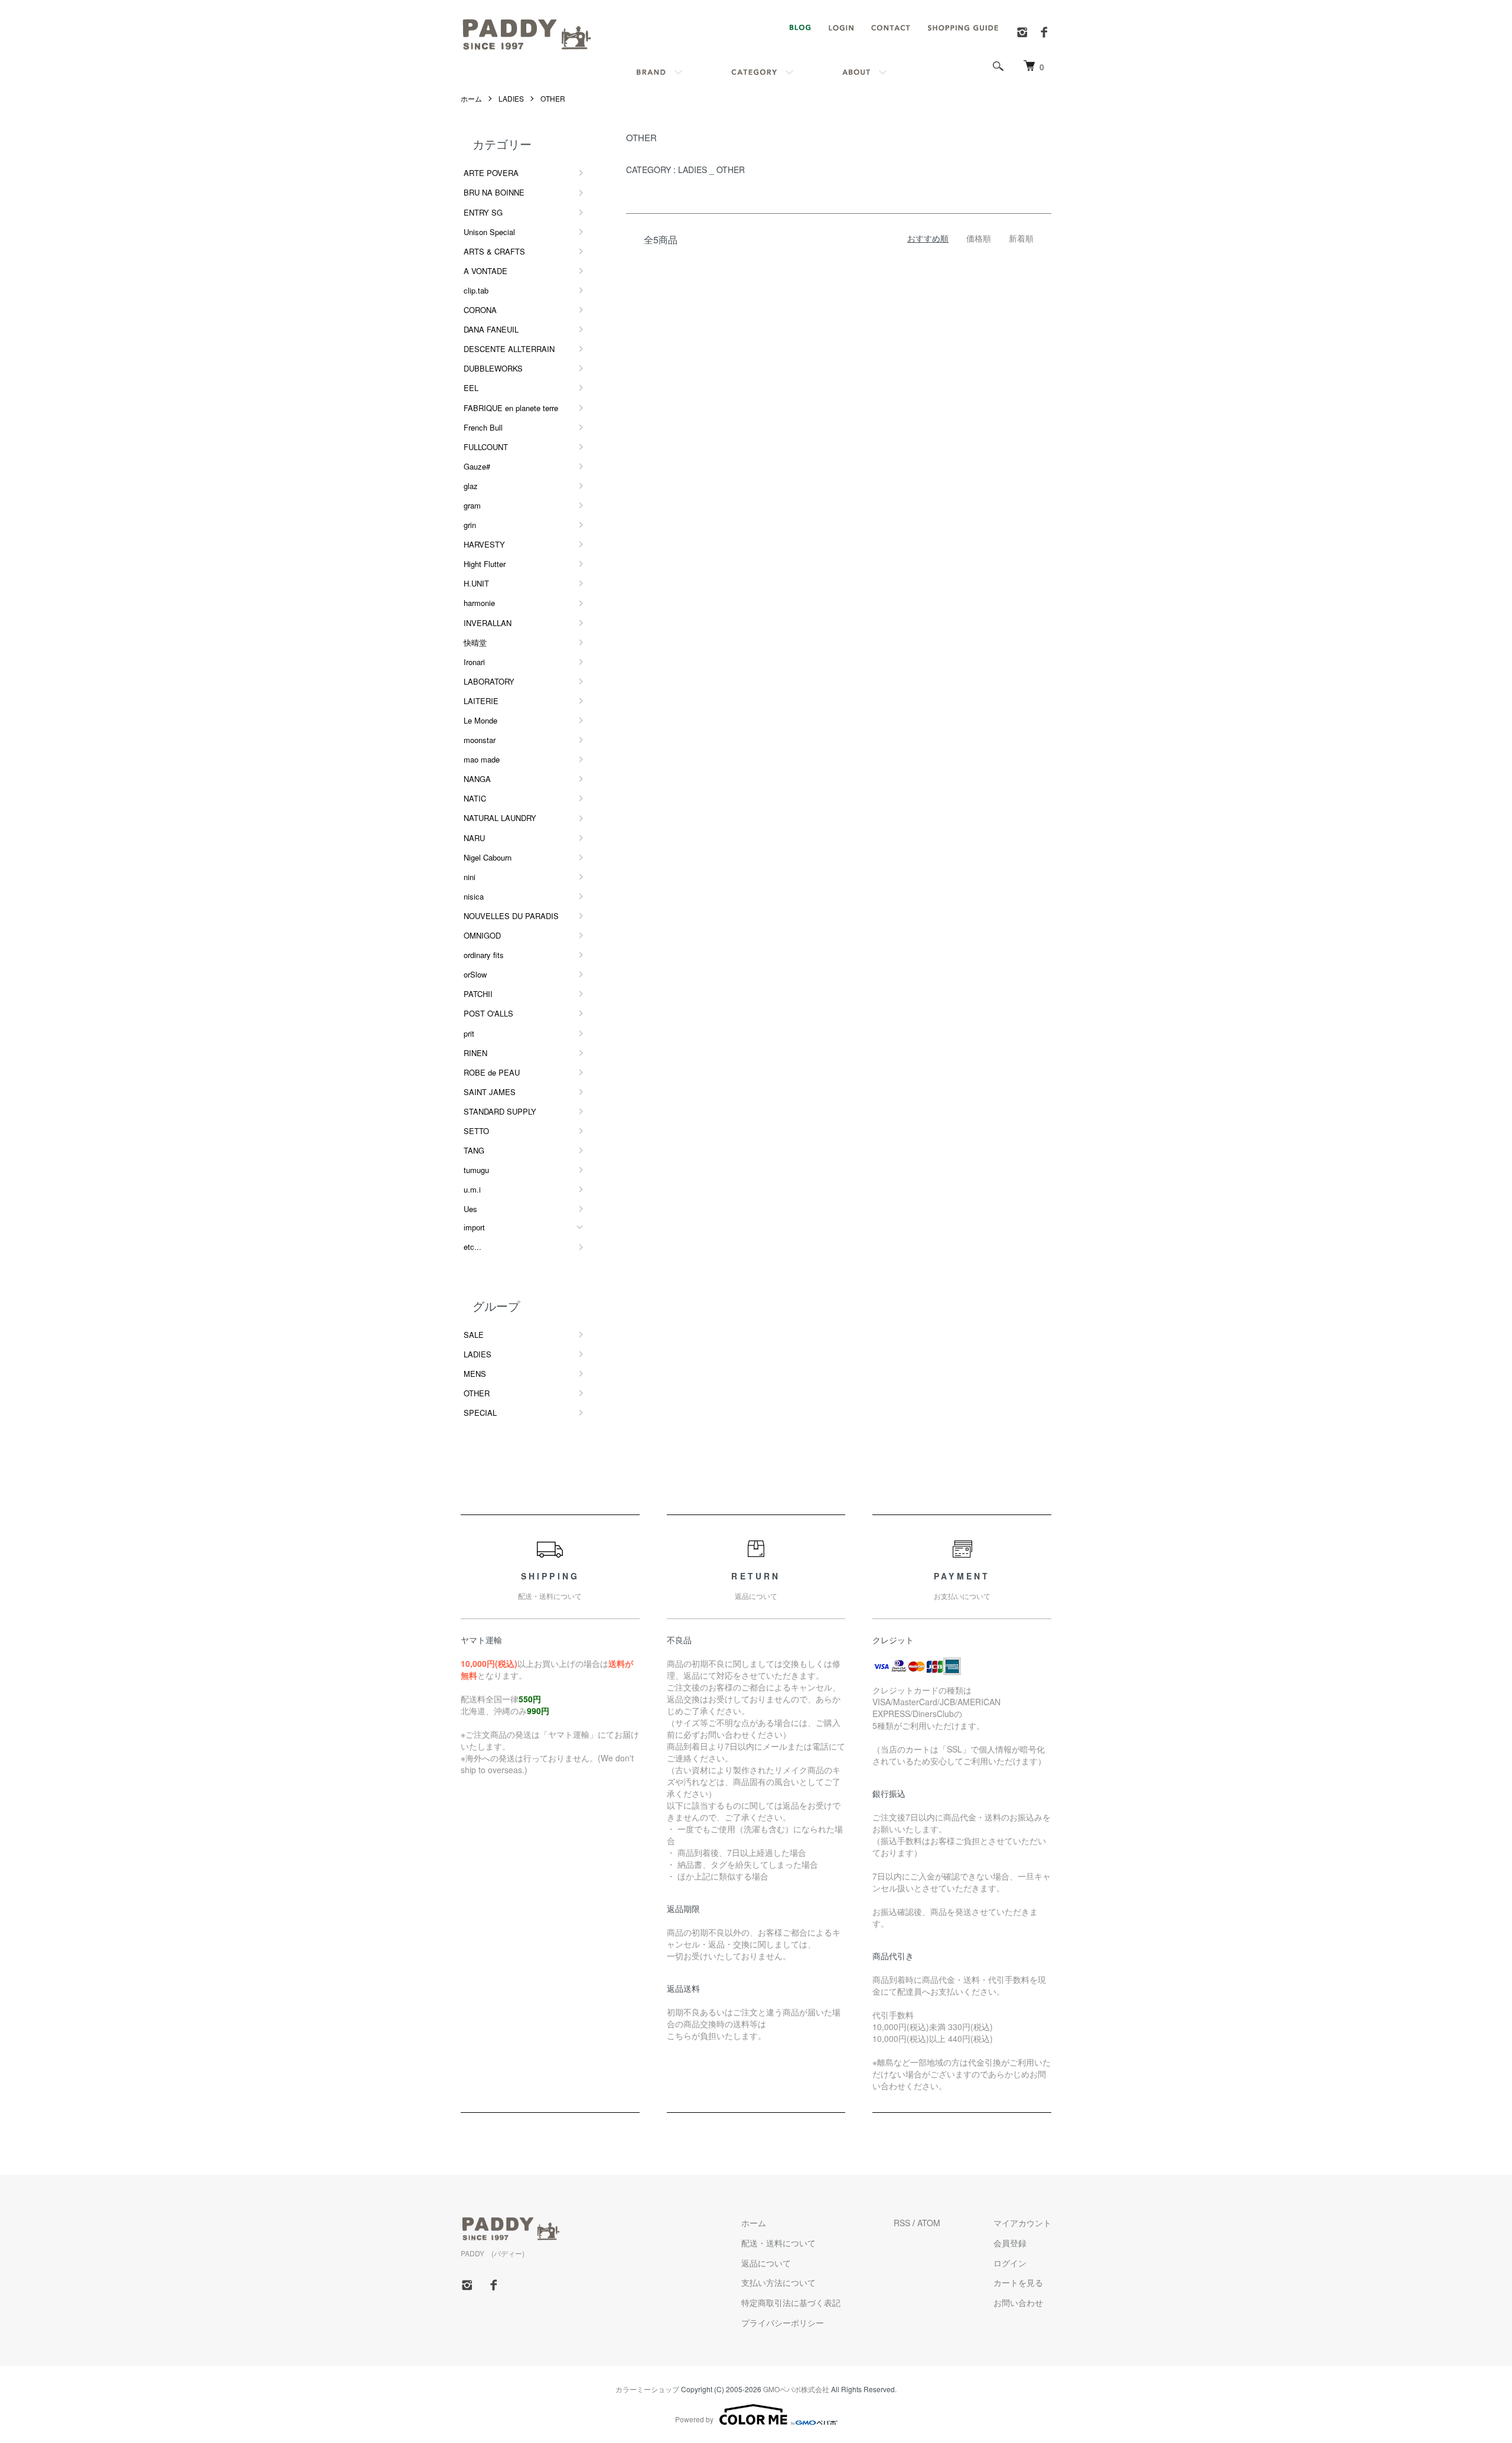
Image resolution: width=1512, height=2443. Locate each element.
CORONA (480, 310)
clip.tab (476, 290)
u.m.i (472, 1189)
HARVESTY (484, 544)
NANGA (477, 779)
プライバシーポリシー (783, 2323)
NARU (474, 838)
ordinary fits (484, 955)
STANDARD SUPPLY (500, 1111)
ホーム (471, 98)
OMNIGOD (482, 935)
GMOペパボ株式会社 (796, 2389)
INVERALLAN (488, 623)
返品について (766, 2263)
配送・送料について (778, 2243)
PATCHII (478, 994)
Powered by (694, 2419)
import (474, 1228)
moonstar (480, 740)
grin (470, 525)
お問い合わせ (1018, 2302)
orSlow (475, 974)
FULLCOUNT (486, 447)
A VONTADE (485, 271)
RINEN (475, 1053)
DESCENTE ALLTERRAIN (509, 349)
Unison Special (489, 232)
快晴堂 (475, 642)
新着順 (1021, 238)
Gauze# (477, 466)
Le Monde (480, 720)
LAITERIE (481, 701)
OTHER (553, 98)
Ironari (474, 662)
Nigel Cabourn (488, 857)
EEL (471, 388)
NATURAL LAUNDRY (500, 818)
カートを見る (1018, 2282)
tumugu (476, 1170)
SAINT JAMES (490, 1092)
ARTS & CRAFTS (494, 251)
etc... (472, 1247)
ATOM (929, 2223)
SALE (474, 1335)
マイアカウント (1022, 2223)
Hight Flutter (485, 564)
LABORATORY (489, 681)
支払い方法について (778, 2282)
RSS (902, 2223)
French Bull (483, 427)
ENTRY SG (483, 212)
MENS (475, 1374)
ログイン (1010, 2263)
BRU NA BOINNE (494, 192)
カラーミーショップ (647, 2389)
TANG (474, 1150)
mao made (482, 759)
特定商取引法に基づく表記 (791, 2302)
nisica (474, 896)
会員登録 (1010, 2243)
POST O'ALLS (488, 1013)
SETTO (476, 1131)
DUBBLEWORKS (493, 368)
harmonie (479, 603)
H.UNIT (476, 583)
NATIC (475, 798)
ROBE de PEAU (492, 1072)
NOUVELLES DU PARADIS (511, 916)
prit (469, 1033)
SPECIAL (480, 1413)
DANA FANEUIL (491, 329)
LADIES (511, 98)
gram (472, 505)
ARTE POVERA (491, 173)
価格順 (979, 238)
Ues (470, 1209)
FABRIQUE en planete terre (511, 408)
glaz (471, 486)
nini (470, 877)
